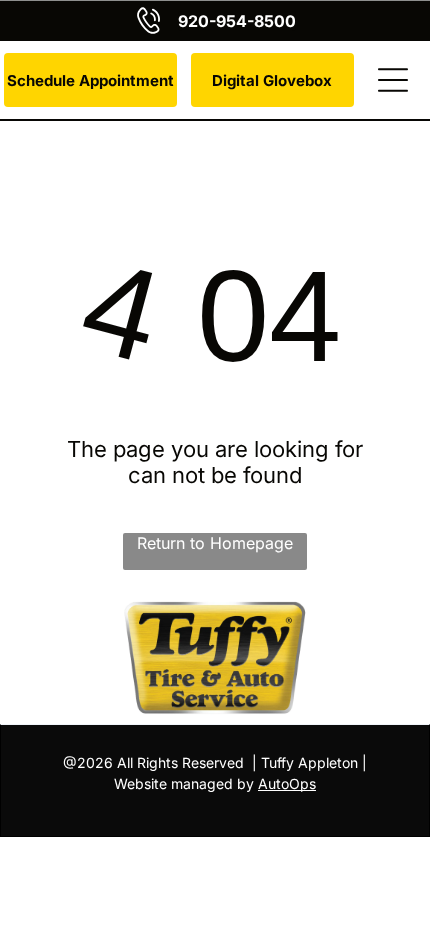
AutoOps (287, 783)
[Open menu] (393, 80)
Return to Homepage (215, 543)
